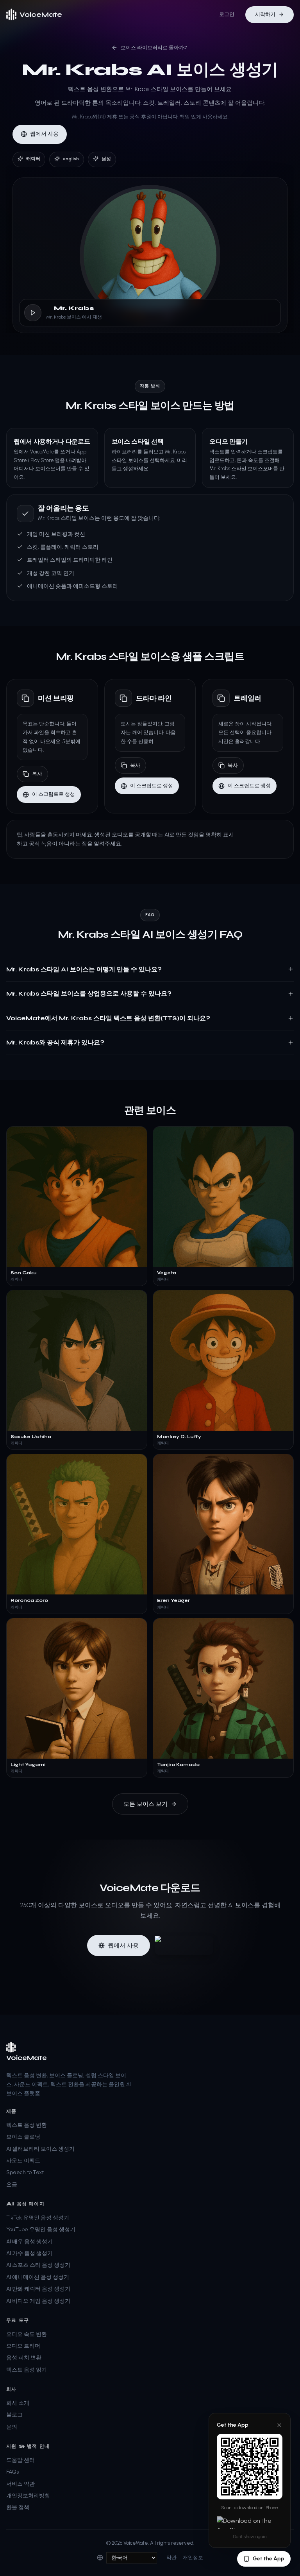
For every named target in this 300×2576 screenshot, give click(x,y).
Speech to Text (25, 2172)
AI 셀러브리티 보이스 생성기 (40, 2149)
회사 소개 (18, 2403)
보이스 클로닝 (23, 2137)
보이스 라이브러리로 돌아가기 (155, 47)
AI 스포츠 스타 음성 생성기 (38, 2265)
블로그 (14, 2415)
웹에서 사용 (44, 134)
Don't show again (250, 2537)
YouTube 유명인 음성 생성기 (41, 2229)
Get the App (269, 2559)
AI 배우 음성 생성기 (29, 2242)
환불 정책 (18, 2507)
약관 (171, 2557)
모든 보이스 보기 (146, 1804)
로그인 (227, 14)
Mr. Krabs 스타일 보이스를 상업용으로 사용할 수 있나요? (89, 993)
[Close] (279, 2425)
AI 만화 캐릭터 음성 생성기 (38, 2289)
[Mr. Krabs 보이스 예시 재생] (33, 313)
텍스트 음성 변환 (27, 2125)
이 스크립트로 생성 (54, 794)
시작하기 (265, 14)
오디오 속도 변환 (27, 2334)
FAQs (12, 2472)
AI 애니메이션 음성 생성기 (38, 2277)
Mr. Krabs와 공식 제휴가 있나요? (55, 1042)
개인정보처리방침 (28, 2496)
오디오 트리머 (23, 2346)
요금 (12, 2185)
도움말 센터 (21, 2460)
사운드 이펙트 (23, 2161)
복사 (37, 774)
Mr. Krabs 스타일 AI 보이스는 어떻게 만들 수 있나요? (84, 969)
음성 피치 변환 (24, 2358)
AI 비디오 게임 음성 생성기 (38, 2301)
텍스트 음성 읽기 (27, 2370)
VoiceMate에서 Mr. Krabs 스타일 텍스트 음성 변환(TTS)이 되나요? (108, 1018)
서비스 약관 (21, 2484)
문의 (12, 2427)
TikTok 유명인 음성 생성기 (38, 2218)
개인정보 (193, 2557)
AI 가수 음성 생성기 (29, 2253)
